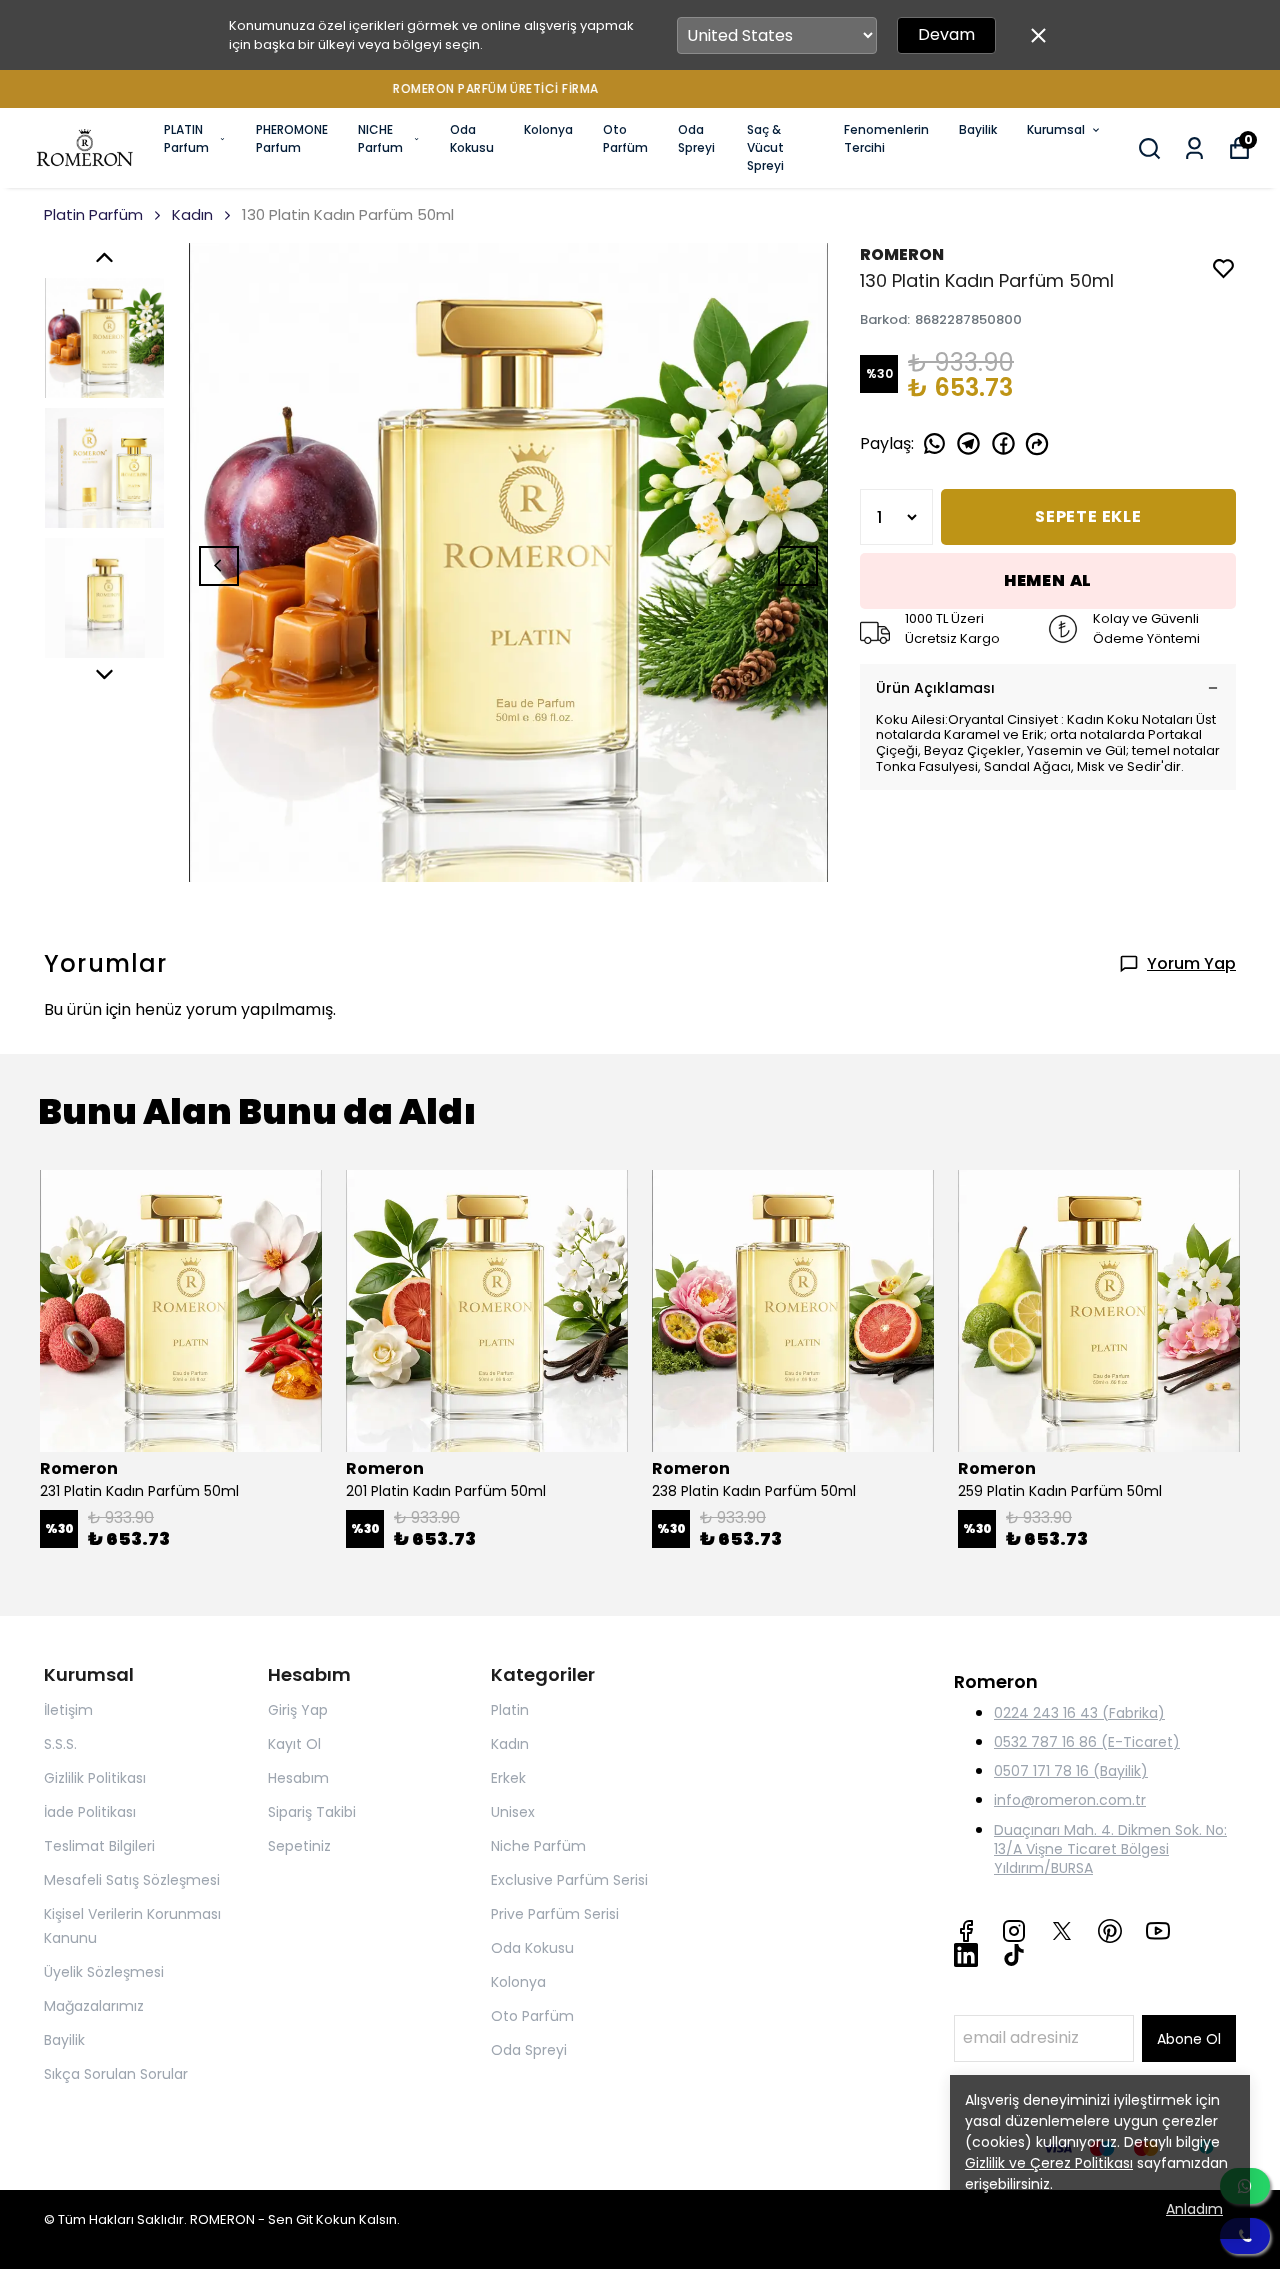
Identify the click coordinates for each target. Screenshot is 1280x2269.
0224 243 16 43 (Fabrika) (1079, 1713)
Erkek (508, 1778)
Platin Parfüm (93, 214)
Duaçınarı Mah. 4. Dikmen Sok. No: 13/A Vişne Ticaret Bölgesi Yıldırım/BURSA (1110, 1849)
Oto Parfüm (625, 138)
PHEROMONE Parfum (292, 138)
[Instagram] (1014, 1931)
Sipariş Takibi (312, 1812)
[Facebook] (966, 1931)
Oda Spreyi (696, 138)
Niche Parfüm (538, 1846)
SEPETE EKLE (1088, 516)
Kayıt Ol (294, 1744)
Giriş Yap (298, 1710)
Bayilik (978, 129)
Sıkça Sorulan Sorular (116, 2074)
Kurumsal (1056, 129)
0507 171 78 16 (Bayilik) (1071, 1771)
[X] (1062, 1931)
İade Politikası (90, 1812)
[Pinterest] (1110, 1931)
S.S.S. (60, 1744)
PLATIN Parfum (186, 138)
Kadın (192, 214)
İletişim (68, 1710)
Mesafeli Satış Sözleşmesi (132, 1880)
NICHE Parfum (380, 138)
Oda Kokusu (472, 138)
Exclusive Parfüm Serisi (569, 1880)
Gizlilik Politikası (95, 1778)
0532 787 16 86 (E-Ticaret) (1087, 1742)
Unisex (513, 1812)
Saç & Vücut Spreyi (765, 147)
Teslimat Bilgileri (99, 1846)
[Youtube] (1158, 1931)
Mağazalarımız (94, 2006)
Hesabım (298, 1778)
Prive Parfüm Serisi (555, 1914)
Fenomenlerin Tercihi (886, 138)
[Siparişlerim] (1194, 148)
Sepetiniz (299, 1846)
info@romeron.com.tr (1070, 1800)
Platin (510, 1710)
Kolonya (548, 129)
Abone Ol (1189, 2039)
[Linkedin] (966, 1955)
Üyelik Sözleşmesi (104, 1972)
